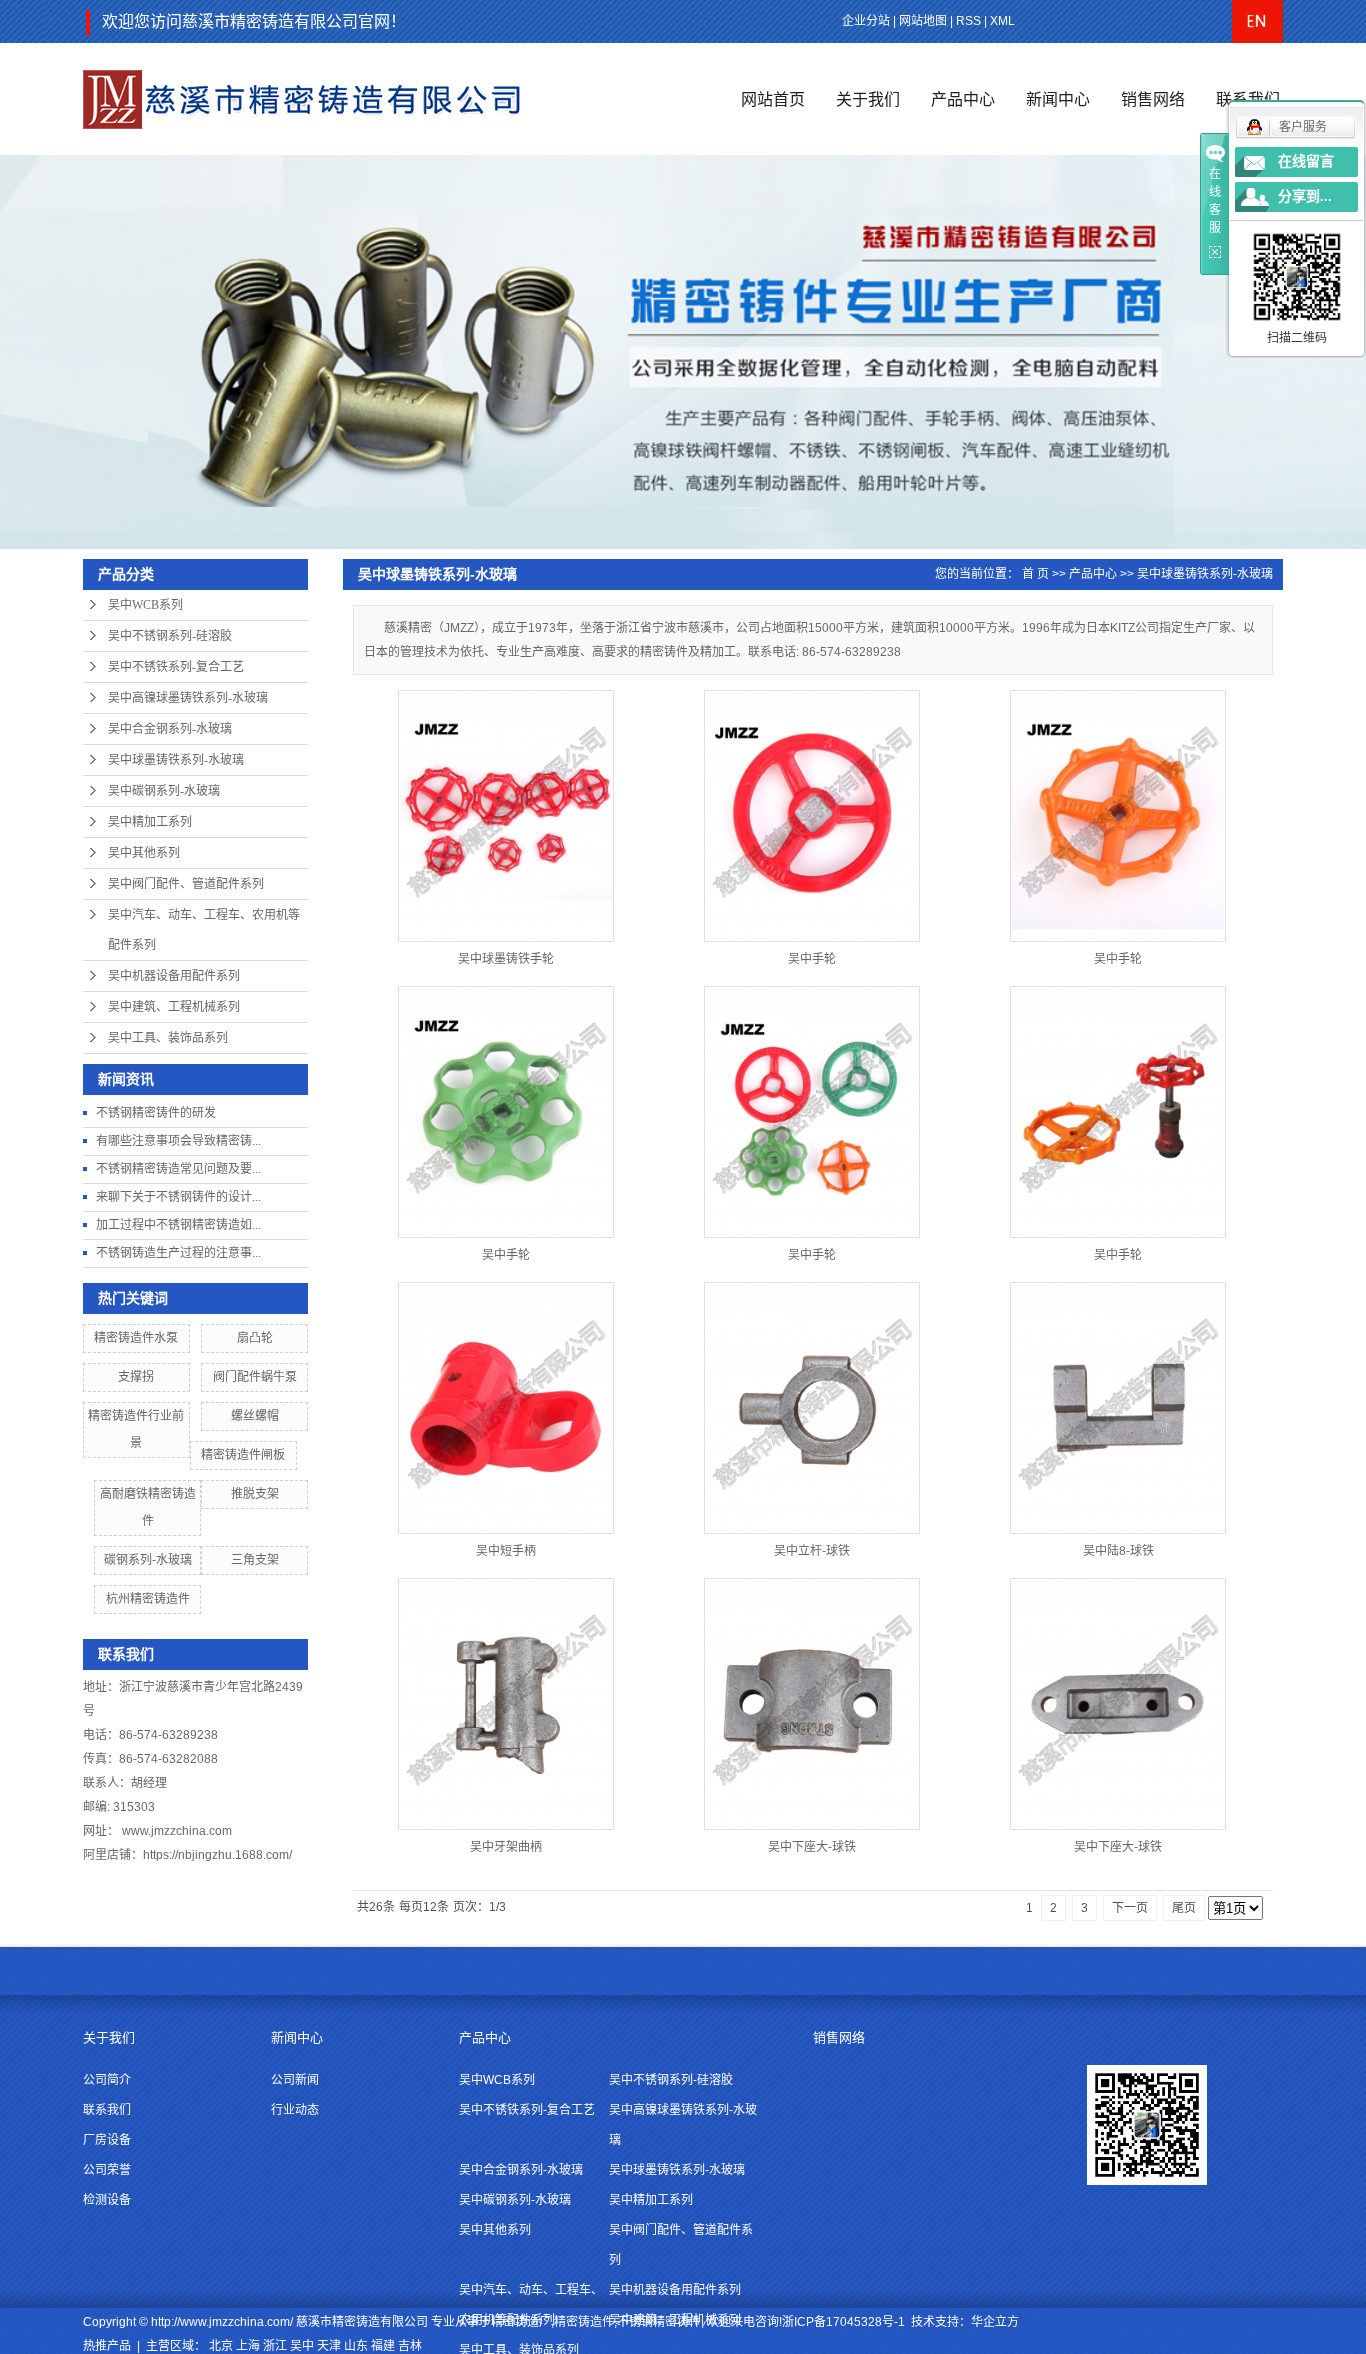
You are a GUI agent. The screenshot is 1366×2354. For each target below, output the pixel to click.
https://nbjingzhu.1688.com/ (217, 1855)
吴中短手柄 (506, 1551)
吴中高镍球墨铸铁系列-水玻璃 (188, 698)
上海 (248, 2346)
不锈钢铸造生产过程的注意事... (178, 1253)
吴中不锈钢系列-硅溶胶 (170, 636)
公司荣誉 (107, 2170)
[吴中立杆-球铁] (812, 1408)
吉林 (410, 2346)
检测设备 (107, 2200)
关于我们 (868, 99)
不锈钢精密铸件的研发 (156, 1113)
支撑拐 (136, 1377)
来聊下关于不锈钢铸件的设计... (178, 1197)
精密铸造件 (584, 2322)
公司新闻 (295, 2080)
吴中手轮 (812, 959)
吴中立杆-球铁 (812, 1551)
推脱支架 (255, 1494)
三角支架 (255, 1560)
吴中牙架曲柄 (506, 1847)
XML (1002, 21)
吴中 (302, 2346)
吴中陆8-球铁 (1118, 1551)
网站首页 (773, 99)
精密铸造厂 (521, 2322)
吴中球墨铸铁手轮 (506, 959)
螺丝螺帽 (255, 1416)
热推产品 (107, 2346)
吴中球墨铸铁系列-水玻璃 (176, 760)
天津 (329, 2346)
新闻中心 (1058, 99)
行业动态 (295, 2110)
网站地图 (923, 21)
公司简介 (107, 2080)
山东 (356, 2346)
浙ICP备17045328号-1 (843, 2322)
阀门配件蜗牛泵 (255, 1377)
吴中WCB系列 (145, 605)
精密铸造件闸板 (243, 1455)
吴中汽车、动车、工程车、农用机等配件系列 (204, 930)
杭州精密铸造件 (148, 1599)
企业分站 (866, 21)
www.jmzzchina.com (177, 1831)
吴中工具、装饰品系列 (168, 1038)
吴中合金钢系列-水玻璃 (170, 729)
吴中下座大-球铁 (812, 1847)
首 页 (1035, 574)
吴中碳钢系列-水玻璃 (164, 791)
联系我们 (107, 2110)
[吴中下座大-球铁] (812, 1704)
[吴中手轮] (812, 816)
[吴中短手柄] (506, 1408)
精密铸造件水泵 (136, 1338)
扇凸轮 (255, 1338)
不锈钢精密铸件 (659, 2322)
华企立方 (995, 2322)
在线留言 (1306, 161)
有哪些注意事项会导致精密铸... (178, 1141)
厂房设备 (107, 2140)
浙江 (275, 2346)
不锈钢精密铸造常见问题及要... (178, 1169)
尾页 (1184, 1908)
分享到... (1305, 196)
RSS (968, 21)
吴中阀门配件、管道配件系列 (186, 884)
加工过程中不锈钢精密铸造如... (178, 1225)
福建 (383, 2346)
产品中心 (963, 99)
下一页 (1130, 1908)
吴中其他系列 (144, 853)
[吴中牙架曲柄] (506, 1704)
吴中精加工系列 (150, 822)
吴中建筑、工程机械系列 (174, 1007)
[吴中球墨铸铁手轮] (506, 816)
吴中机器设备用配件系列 (174, 976)
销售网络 (1153, 99)
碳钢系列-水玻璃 (148, 1560)
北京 (221, 2346)
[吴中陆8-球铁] (1118, 1408)
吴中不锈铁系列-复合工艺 (176, 667)
